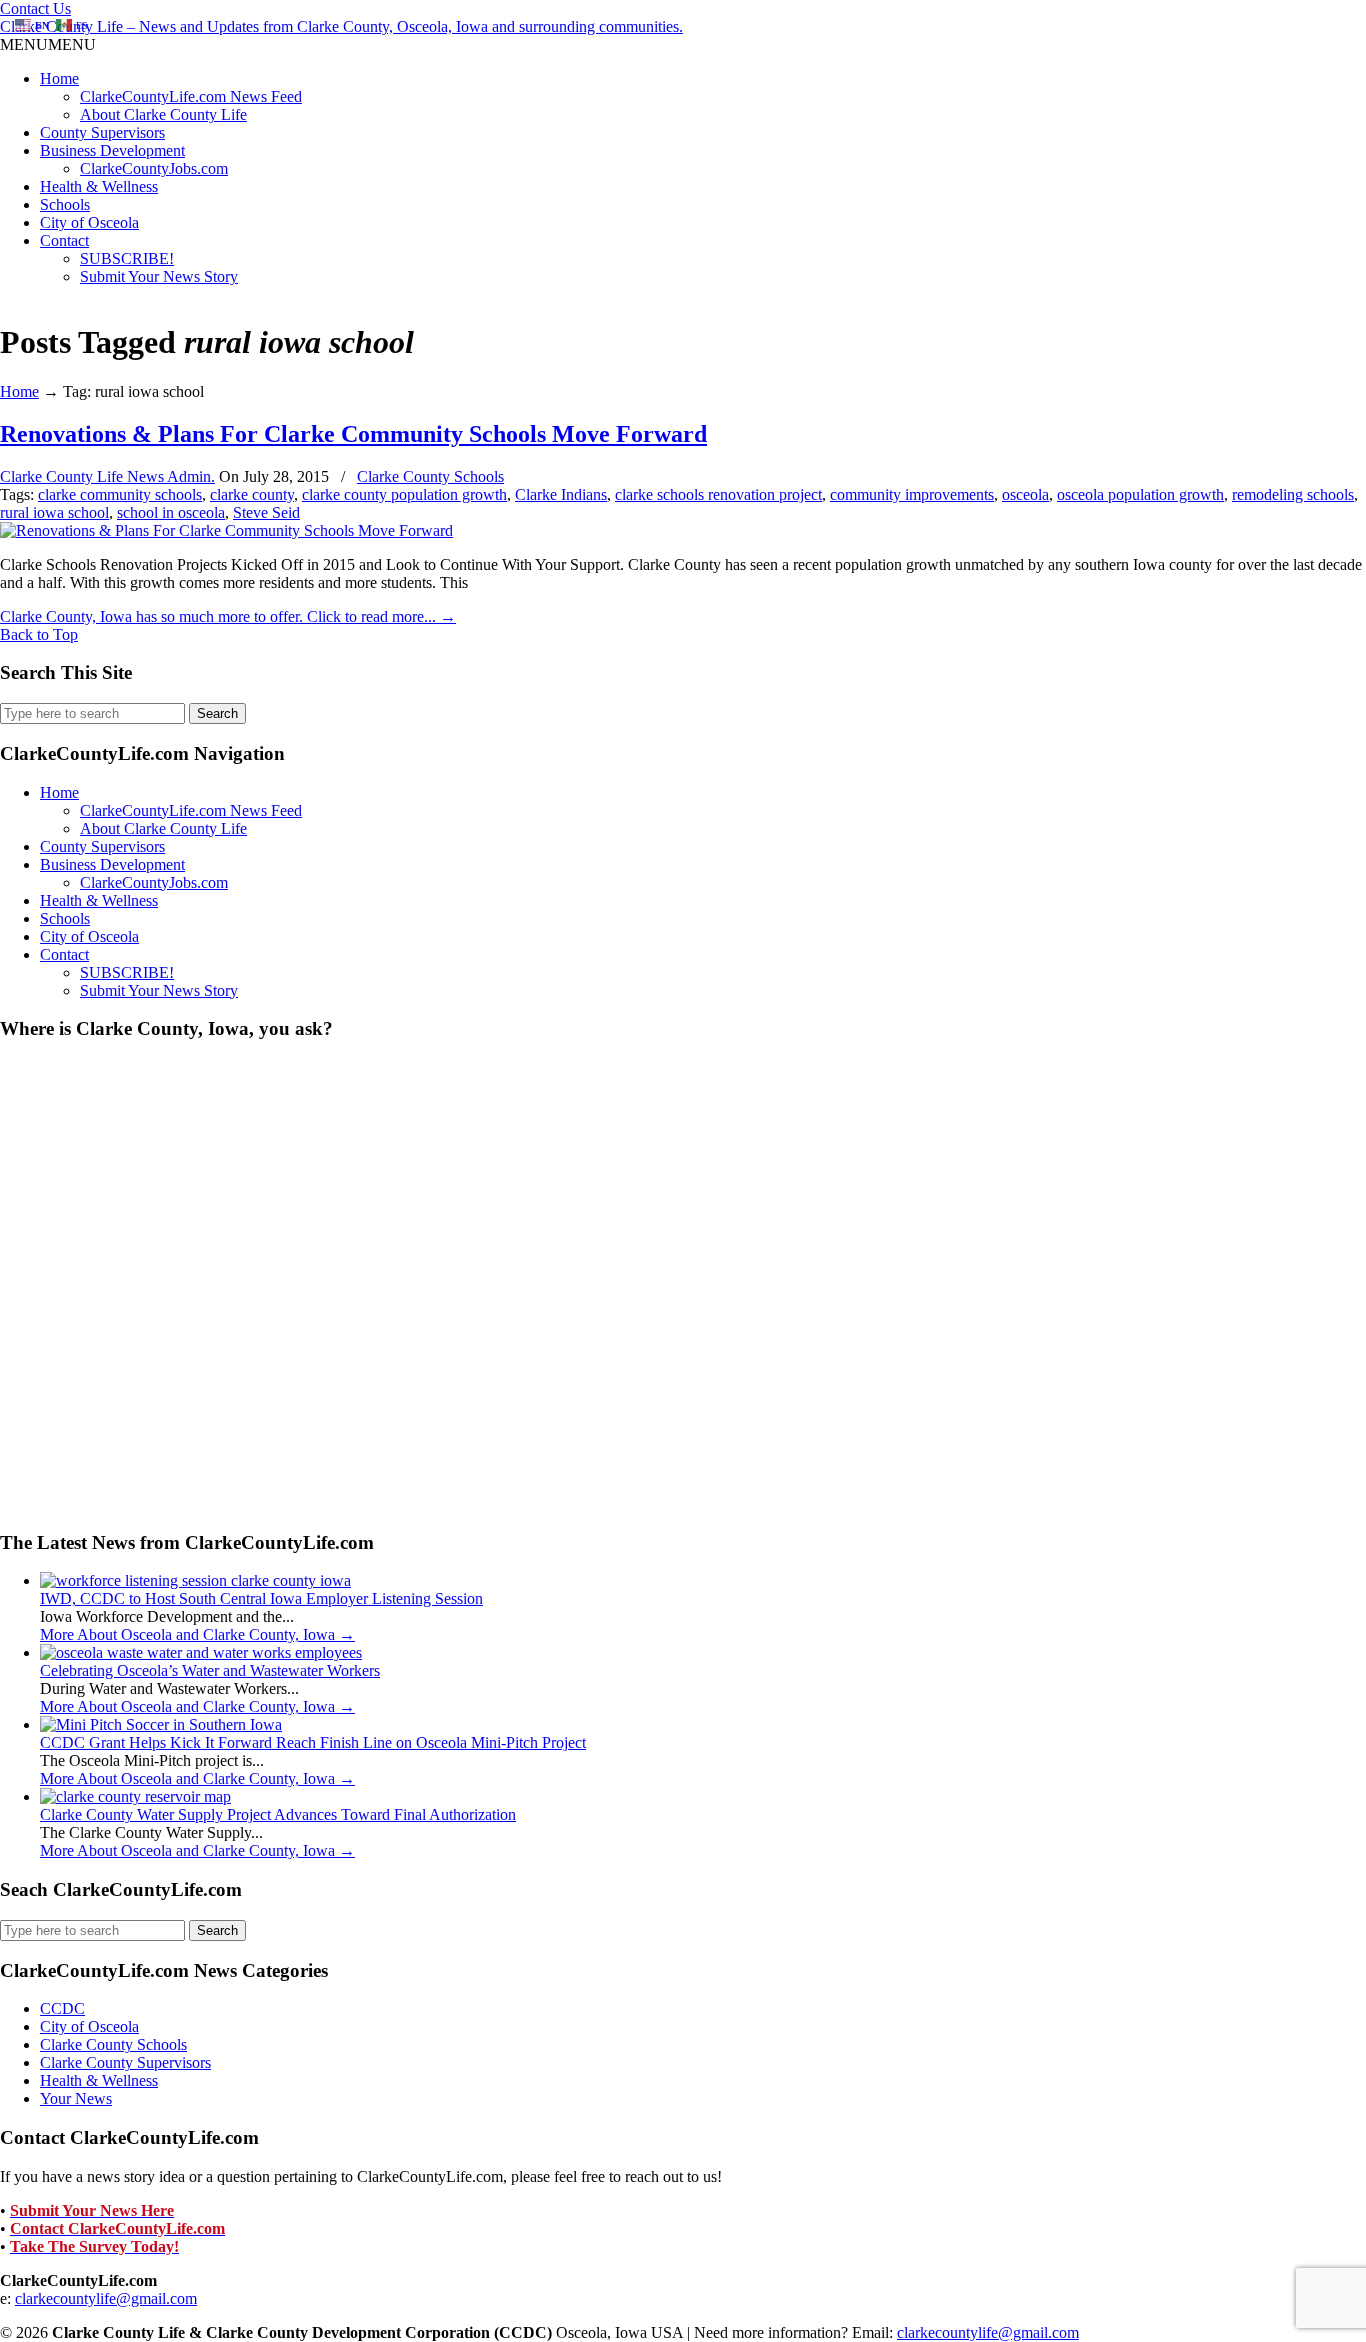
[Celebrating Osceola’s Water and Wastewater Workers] (201, 1652)
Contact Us (35, 8)
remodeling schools (1293, 494)
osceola (1025, 494)
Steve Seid (266, 512)
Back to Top (39, 634)
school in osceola (171, 512)
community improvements (912, 494)
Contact (64, 240)
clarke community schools (120, 494)
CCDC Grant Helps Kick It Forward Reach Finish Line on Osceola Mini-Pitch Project (313, 1742)
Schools (65, 204)
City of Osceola (89, 222)
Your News (76, 2098)
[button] (48, 44)
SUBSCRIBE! (127, 258)
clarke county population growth (404, 494)
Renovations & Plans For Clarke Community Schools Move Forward (353, 434)
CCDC (62, 2008)
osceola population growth (1140, 494)
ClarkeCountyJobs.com (154, 168)
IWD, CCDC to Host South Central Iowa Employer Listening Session (261, 1598)
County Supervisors (102, 132)
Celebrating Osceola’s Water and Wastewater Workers (210, 1670)
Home (59, 78)
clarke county (252, 494)
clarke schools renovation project (718, 494)
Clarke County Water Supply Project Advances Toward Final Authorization (278, 1814)
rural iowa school (54, 512)
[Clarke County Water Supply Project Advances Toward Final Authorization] (135, 1796)
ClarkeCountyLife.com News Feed (191, 96)
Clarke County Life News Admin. (107, 476)
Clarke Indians (561, 494)
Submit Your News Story (159, 276)
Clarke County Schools (430, 476)
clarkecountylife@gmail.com (106, 2298)
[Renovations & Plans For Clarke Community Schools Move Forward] (226, 530)
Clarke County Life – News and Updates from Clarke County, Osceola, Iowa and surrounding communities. (341, 26)
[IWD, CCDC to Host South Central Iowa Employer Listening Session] (195, 1580)
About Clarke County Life (163, 114)
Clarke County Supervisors (125, 2062)
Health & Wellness (99, 186)
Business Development (112, 150)
